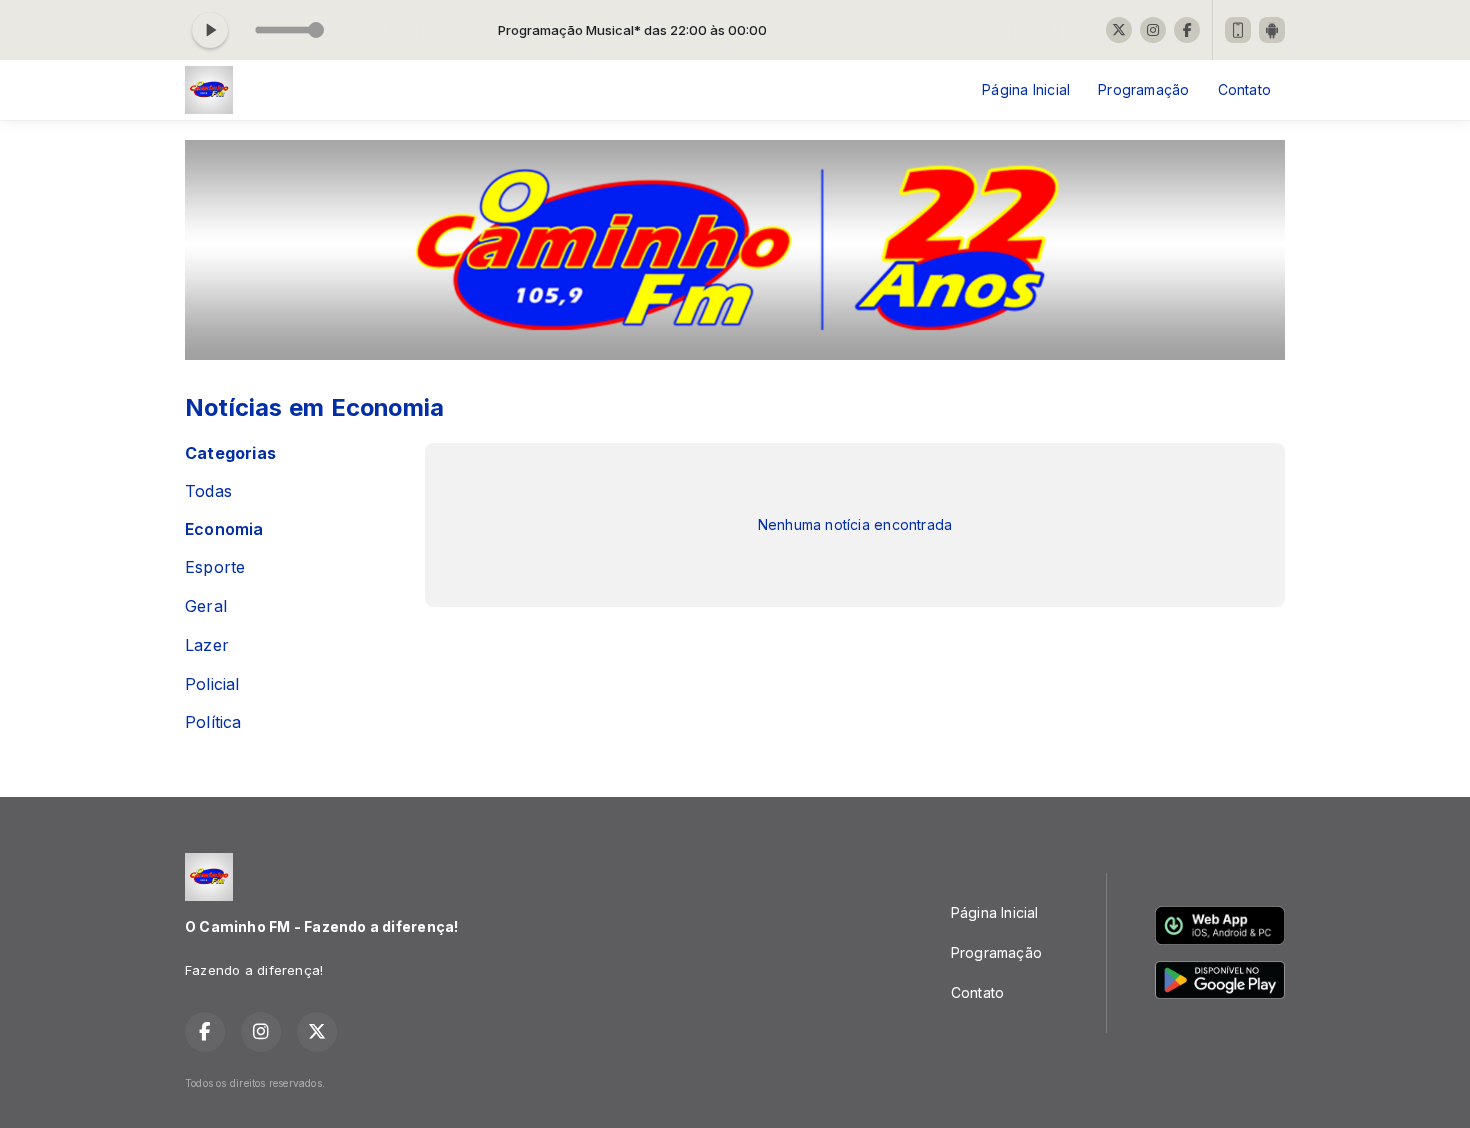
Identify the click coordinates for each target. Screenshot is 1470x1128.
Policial (212, 684)
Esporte (215, 567)
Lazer (207, 645)
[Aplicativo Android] (1272, 30)
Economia (224, 529)
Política (213, 722)
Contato (1244, 89)
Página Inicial (1026, 89)
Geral (206, 606)
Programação (1143, 89)
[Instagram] (1153, 30)
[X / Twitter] (1119, 30)
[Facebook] (1187, 30)
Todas (208, 491)
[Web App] (1238, 30)
